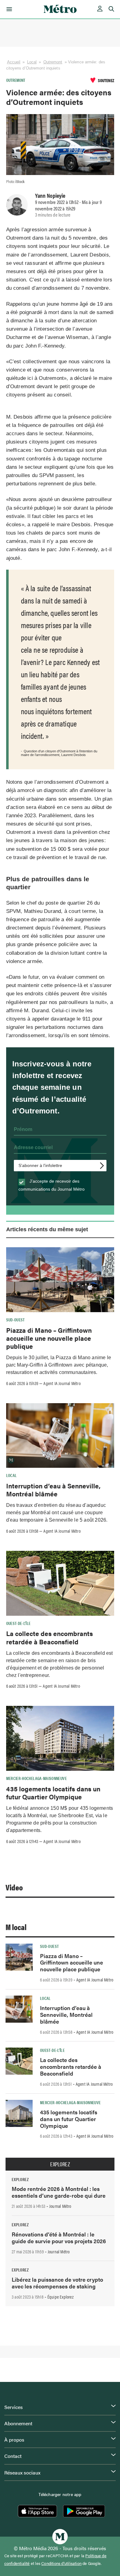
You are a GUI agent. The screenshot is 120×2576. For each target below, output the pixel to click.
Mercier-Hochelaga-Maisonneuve (36, 1778)
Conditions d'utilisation (61, 2563)
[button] (8, 9)
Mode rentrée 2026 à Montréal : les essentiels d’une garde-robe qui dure (59, 2192)
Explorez (60, 2164)
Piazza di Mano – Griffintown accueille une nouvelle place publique (49, 1338)
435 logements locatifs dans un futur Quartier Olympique (53, 1793)
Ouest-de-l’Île (18, 1623)
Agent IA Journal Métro (62, 1383)
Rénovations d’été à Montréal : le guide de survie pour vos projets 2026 (59, 2238)
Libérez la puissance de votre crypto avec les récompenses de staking (57, 2283)
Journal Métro (60, 2206)
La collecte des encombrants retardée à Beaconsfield (50, 1637)
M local (16, 1927)
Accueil (14, 62)
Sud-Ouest (16, 1320)
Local (32, 62)
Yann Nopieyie (50, 195)
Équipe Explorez (60, 2297)
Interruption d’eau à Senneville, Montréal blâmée (53, 1490)
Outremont (53, 62)
